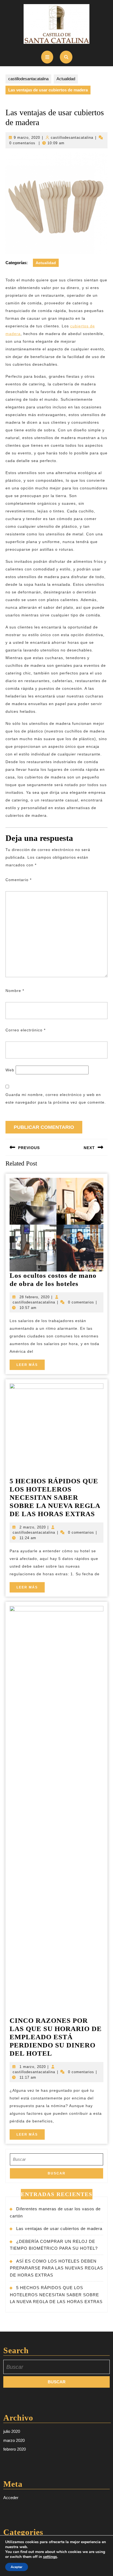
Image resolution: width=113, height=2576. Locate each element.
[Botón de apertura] (47, 57)
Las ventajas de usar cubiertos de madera (59, 2229)
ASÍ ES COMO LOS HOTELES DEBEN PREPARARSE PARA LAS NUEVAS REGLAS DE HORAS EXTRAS (56, 2268)
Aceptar (17, 2567)
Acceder (11, 2498)
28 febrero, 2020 (35, 1297)
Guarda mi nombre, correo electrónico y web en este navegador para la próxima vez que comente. (56, 1098)
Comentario (19, 880)
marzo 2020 (14, 2440)
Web (10, 1070)
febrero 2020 (15, 2449)
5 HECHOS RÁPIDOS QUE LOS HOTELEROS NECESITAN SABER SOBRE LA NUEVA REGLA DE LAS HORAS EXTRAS (55, 1497)
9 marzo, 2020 (27, 138)
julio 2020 (12, 2431)
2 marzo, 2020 (33, 1527)
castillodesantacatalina (28, 79)
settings (50, 2557)
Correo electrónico (26, 1030)
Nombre (15, 991)
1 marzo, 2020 (33, 2067)
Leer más (31, 1366)
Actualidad (66, 79)
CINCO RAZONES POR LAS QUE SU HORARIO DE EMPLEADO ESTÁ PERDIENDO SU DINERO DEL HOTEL (56, 2037)
